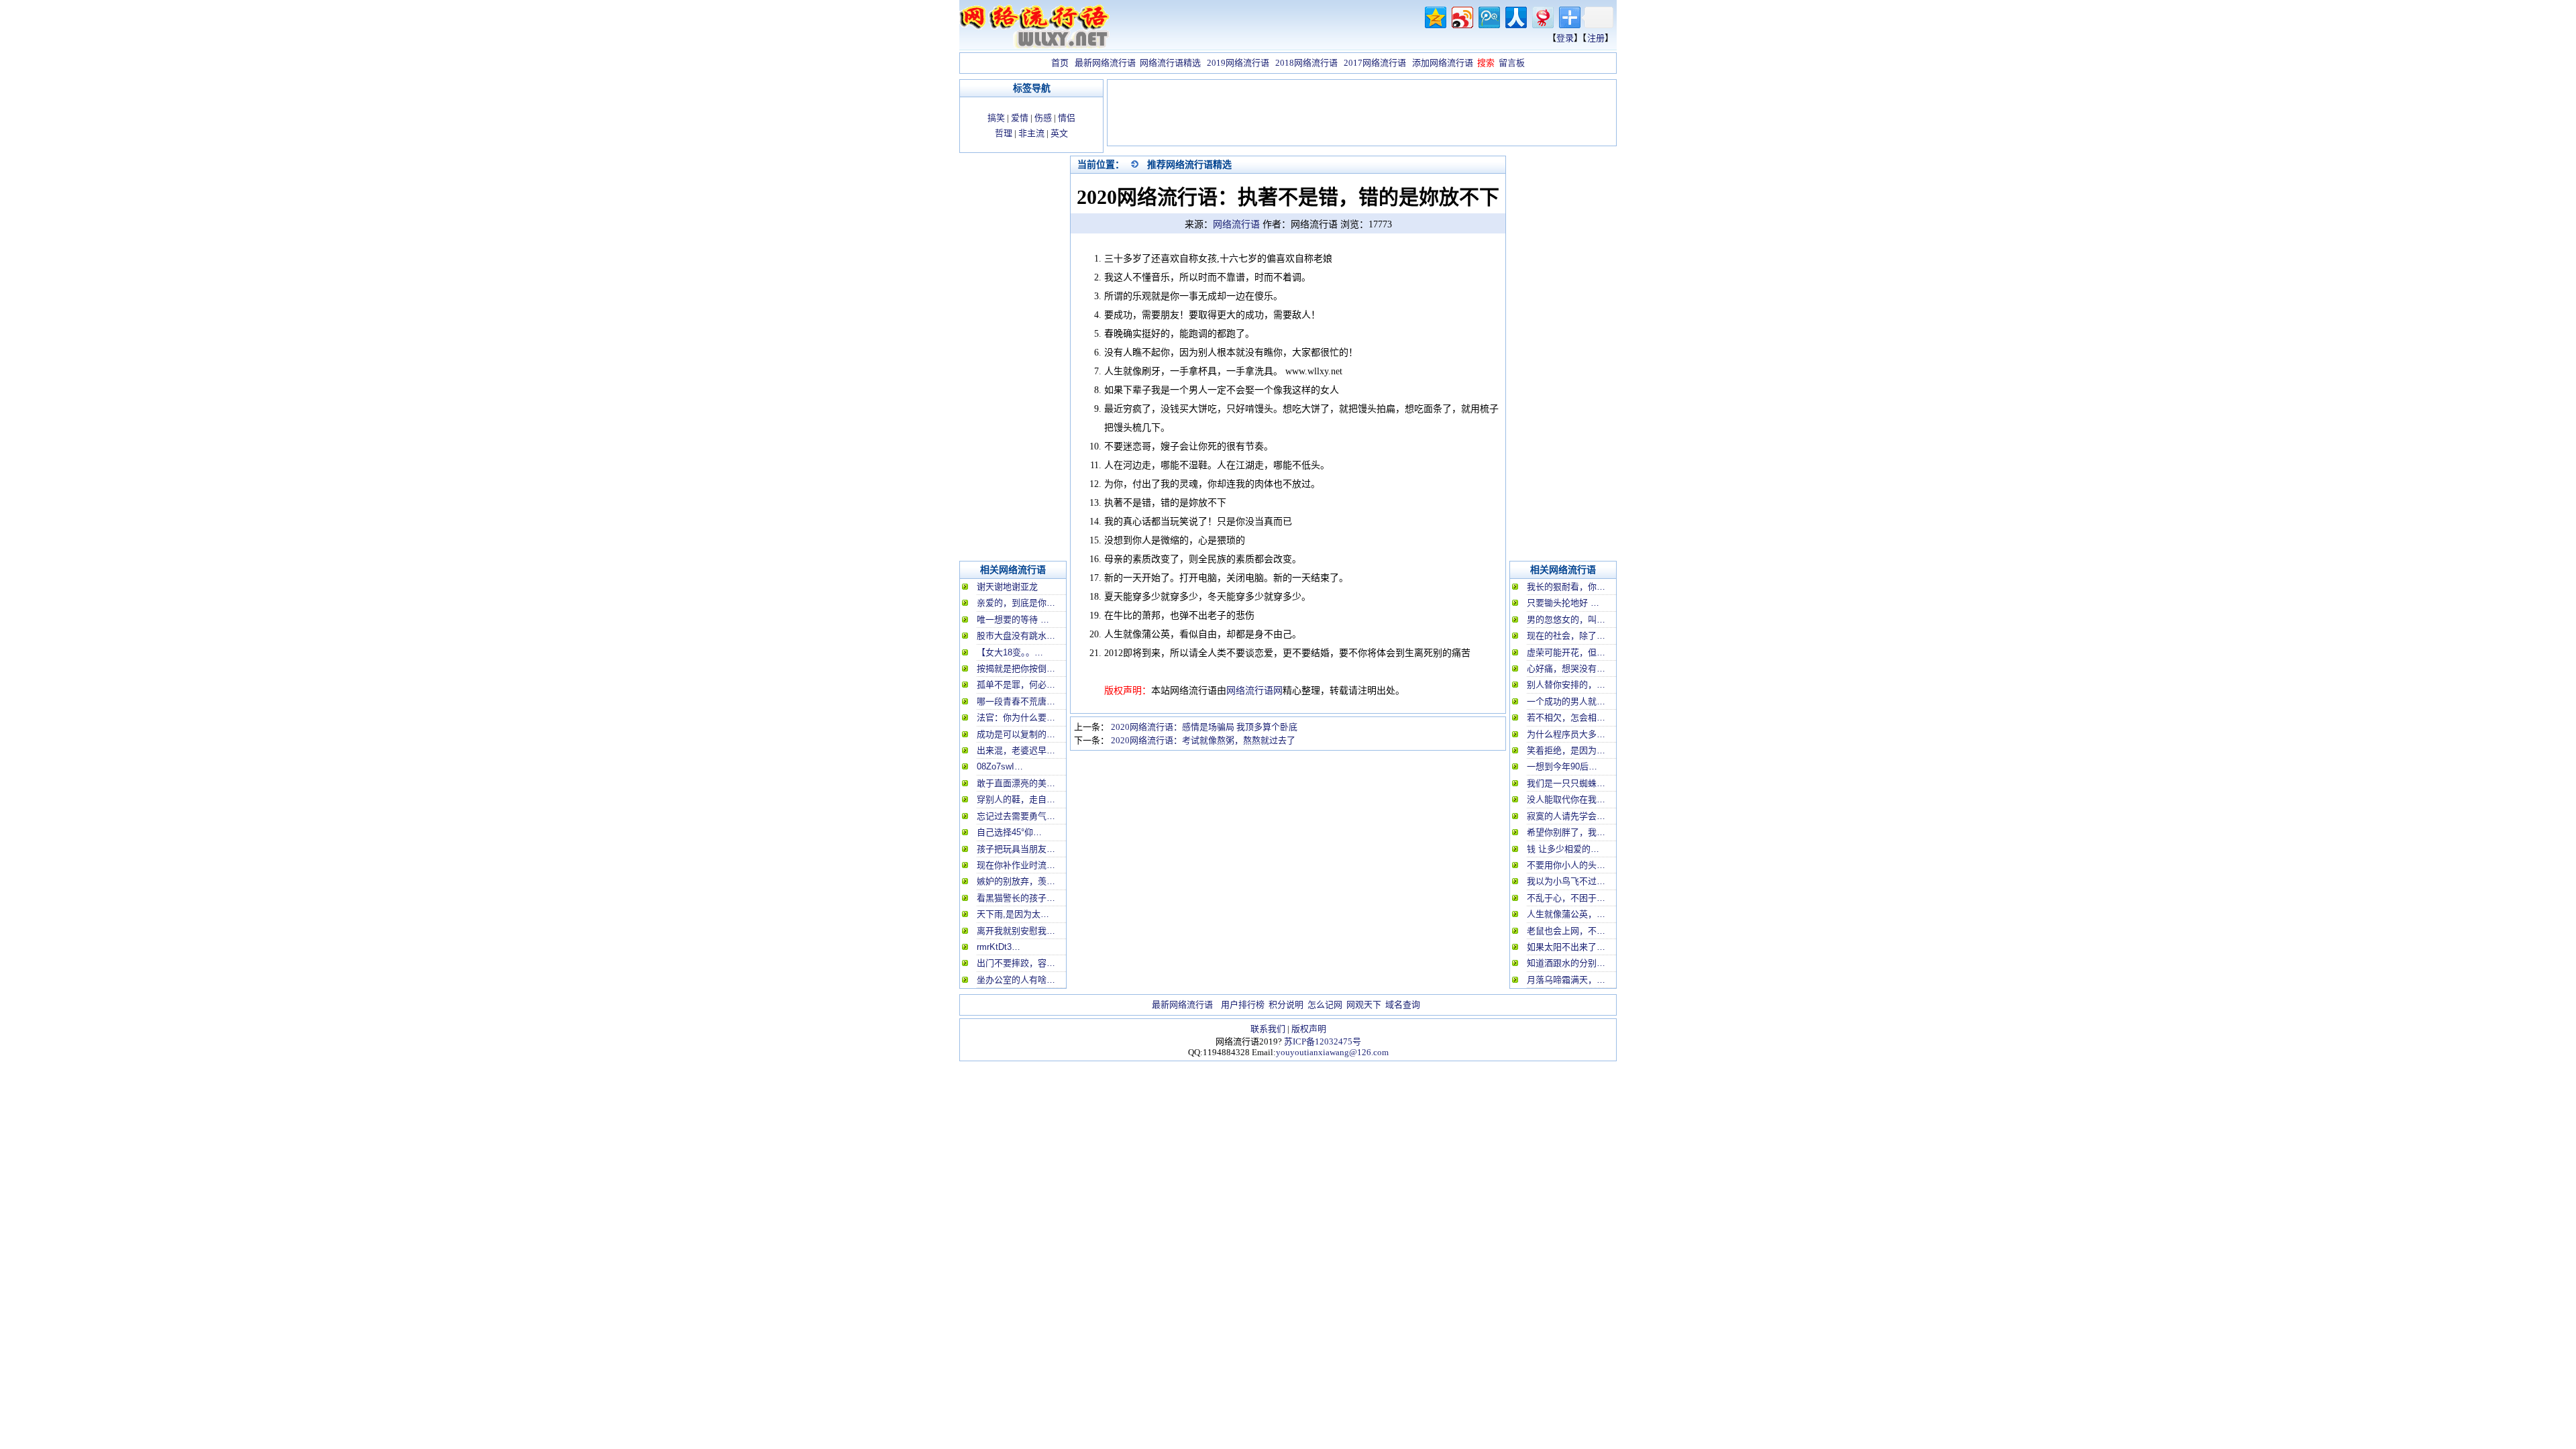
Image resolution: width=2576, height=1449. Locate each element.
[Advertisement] (1362, 114)
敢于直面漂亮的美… (1016, 783)
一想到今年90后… (1562, 766)
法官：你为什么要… (1016, 717)
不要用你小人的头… (1566, 865)
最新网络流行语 (1105, 63)
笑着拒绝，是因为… (1566, 750)
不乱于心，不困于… (1566, 898)
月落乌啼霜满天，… (1566, 980)
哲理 (1004, 133)
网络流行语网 (1254, 691)
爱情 (1020, 118)
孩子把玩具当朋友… (1016, 849)
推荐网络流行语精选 (1189, 164)
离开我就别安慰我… (1016, 931)
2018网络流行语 (1306, 63)
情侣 (1067, 118)
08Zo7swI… (1000, 766)
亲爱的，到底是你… (1016, 603)
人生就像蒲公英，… (1566, 914)
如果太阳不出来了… (1566, 947)
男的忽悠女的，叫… (1566, 620)
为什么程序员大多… (1566, 734)
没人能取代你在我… (1566, 799)
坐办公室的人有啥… (1016, 980)
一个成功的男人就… (1566, 701)
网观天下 (1364, 1005)
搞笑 (996, 118)
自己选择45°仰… (1009, 832)
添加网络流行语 (1443, 63)
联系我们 (1268, 1029)
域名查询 (1403, 1005)
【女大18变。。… (1010, 652)
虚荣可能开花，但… (1566, 652)
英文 (1059, 133)
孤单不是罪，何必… (1016, 685)
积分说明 (1286, 1005)
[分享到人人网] (1515, 16)
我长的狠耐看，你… (1566, 587)
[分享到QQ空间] (1435, 16)
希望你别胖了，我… (1566, 832)
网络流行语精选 (1170, 63)
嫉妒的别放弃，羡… (1016, 881)
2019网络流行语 (1238, 63)
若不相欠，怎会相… (1566, 717)
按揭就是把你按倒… (1016, 668)
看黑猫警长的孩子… (1016, 898)
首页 (1060, 63)
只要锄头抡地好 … (1563, 603)
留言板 (1512, 63)
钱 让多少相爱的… (1563, 849)
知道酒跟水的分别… (1566, 963)
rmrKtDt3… (999, 947)
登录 (1565, 38)
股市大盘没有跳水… (1016, 636)
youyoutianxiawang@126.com (1332, 1052)
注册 (1596, 38)
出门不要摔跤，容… (1016, 963)
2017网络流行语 (1375, 63)
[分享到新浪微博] (1461, 16)
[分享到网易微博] (1542, 16)
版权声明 (1309, 1029)
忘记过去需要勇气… (1016, 816)
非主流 (1031, 133)
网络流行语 (1236, 224)
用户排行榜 (1243, 1005)
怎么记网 (1325, 1005)
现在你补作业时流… (1016, 865)
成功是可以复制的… (1016, 734)
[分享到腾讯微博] (1488, 16)
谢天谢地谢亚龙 (1007, 587)
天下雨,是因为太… (1013, 914)
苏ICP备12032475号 (1323, 1041)
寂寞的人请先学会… (1566, 816)
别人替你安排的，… (1566, 685)
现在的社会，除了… (1566, 636)
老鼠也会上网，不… (1566, 931)
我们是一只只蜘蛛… (1566, 783)
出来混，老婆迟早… (1016, 750)
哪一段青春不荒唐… (1016, 701)
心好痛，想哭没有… (1566, 668)
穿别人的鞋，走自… (1016, 799)
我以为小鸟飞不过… (1566, 881)
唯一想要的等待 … (1013, 620)
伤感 (1043, 118)
